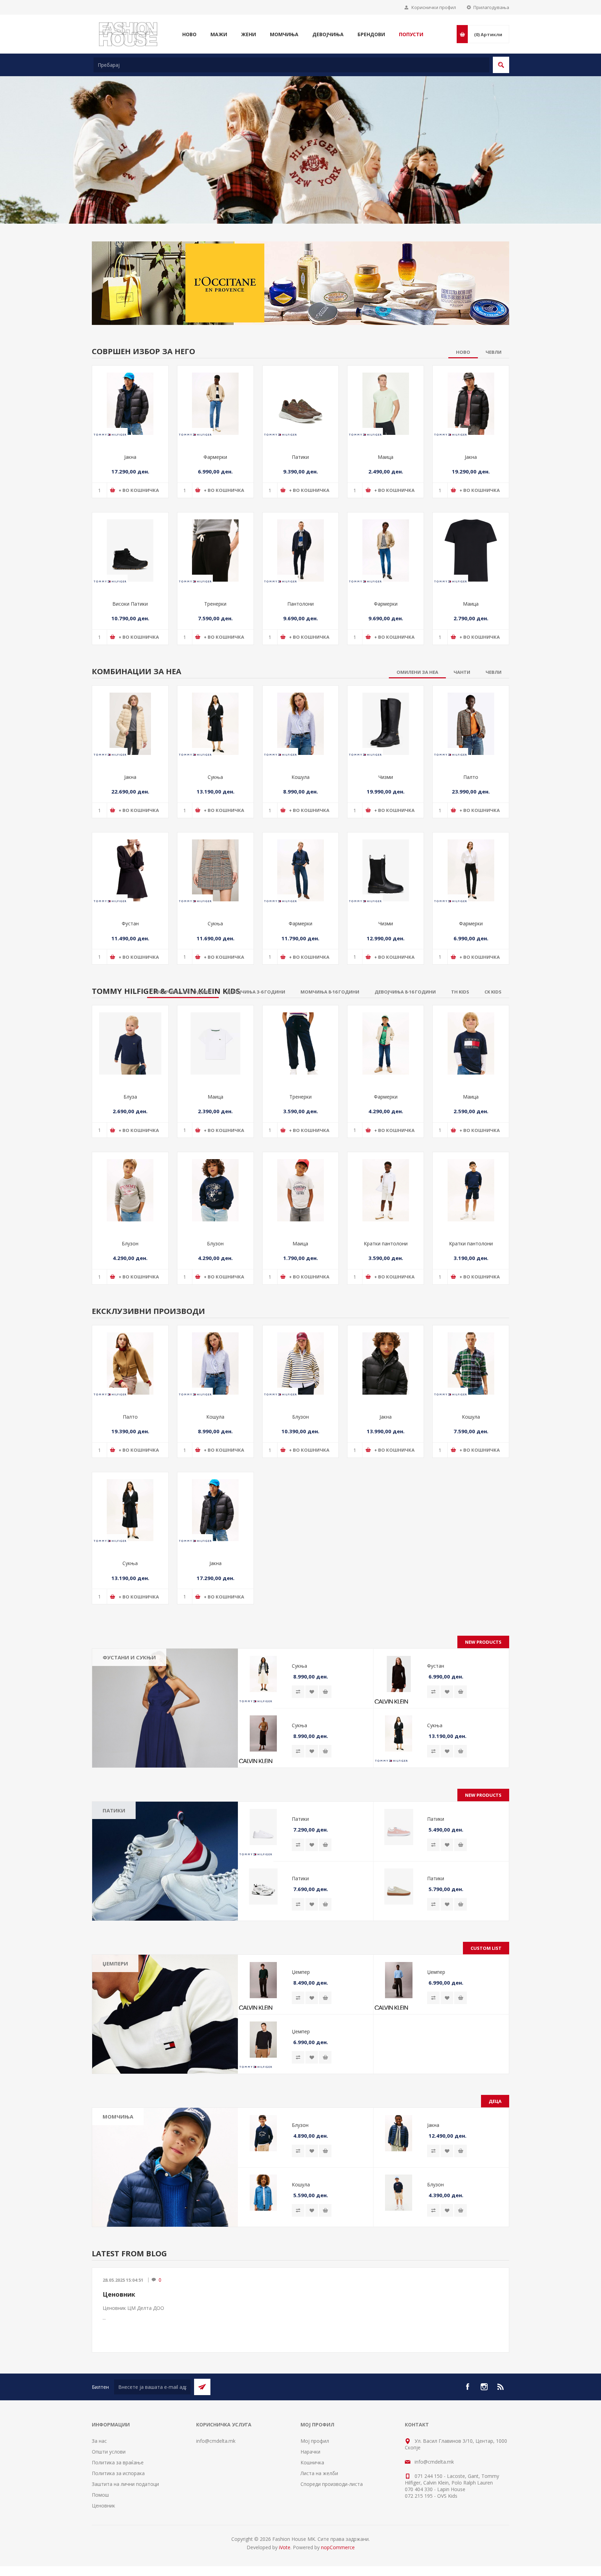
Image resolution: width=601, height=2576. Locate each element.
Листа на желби (319, 2526)
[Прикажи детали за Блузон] (130, 1243)
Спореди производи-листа (332, 2537)
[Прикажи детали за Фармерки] (215, 457)
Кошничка (312, 2516)
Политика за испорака (118, 2526)
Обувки (117, 2214)
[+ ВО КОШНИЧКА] (325, 1745)
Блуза (130, 1150)
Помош (100, 2548)
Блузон (130, 1296)
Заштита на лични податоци (125, 2537)
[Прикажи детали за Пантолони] (301, 603)
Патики (300, 510)
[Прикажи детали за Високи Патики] (130, 603)
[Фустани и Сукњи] (165, 1761)
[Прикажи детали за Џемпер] (263, 2033)
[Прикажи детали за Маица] (386, 457)
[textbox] (291, 65)
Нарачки (310, 2505)
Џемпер (301, 2025)
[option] (300, 192)
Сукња (215, 830)
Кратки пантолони (386, 1296)
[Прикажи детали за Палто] (471, 777)
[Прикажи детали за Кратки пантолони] (386, 1243)
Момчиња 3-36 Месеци (135, 2183)
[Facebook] (467, 2440)
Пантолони (300, 657)
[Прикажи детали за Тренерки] (215, 603)
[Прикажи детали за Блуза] (130, 1097)
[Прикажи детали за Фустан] (130, 923)
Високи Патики (130, 657)
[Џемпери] (165, 2067)
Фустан (130, 977)
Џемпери (115, 2017)
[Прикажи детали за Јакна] (130, 457)
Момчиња (118, 2170)
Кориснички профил (434, 7)
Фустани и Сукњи (129, 1710)
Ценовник (119, 2347)
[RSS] (501, 2440)
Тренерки (215, 657)
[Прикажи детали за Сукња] (215, 777)
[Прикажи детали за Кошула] (301, 777)
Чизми (386, 830)
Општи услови (109, 2505)
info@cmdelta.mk (216, 2494)
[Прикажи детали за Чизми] (386, 777)
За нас (99, 2494)
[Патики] (165, 1914)
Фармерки (215, 510)
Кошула (300, 830)
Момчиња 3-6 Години (133, 2194)
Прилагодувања (491, 7)
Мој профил (315, 2494)
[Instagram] (484, 2440)
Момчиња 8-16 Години (135, 2204)
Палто (471, 830)
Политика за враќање (118, 2516)
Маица (386, 510)
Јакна (130, 510)
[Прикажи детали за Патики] (301, 457)
